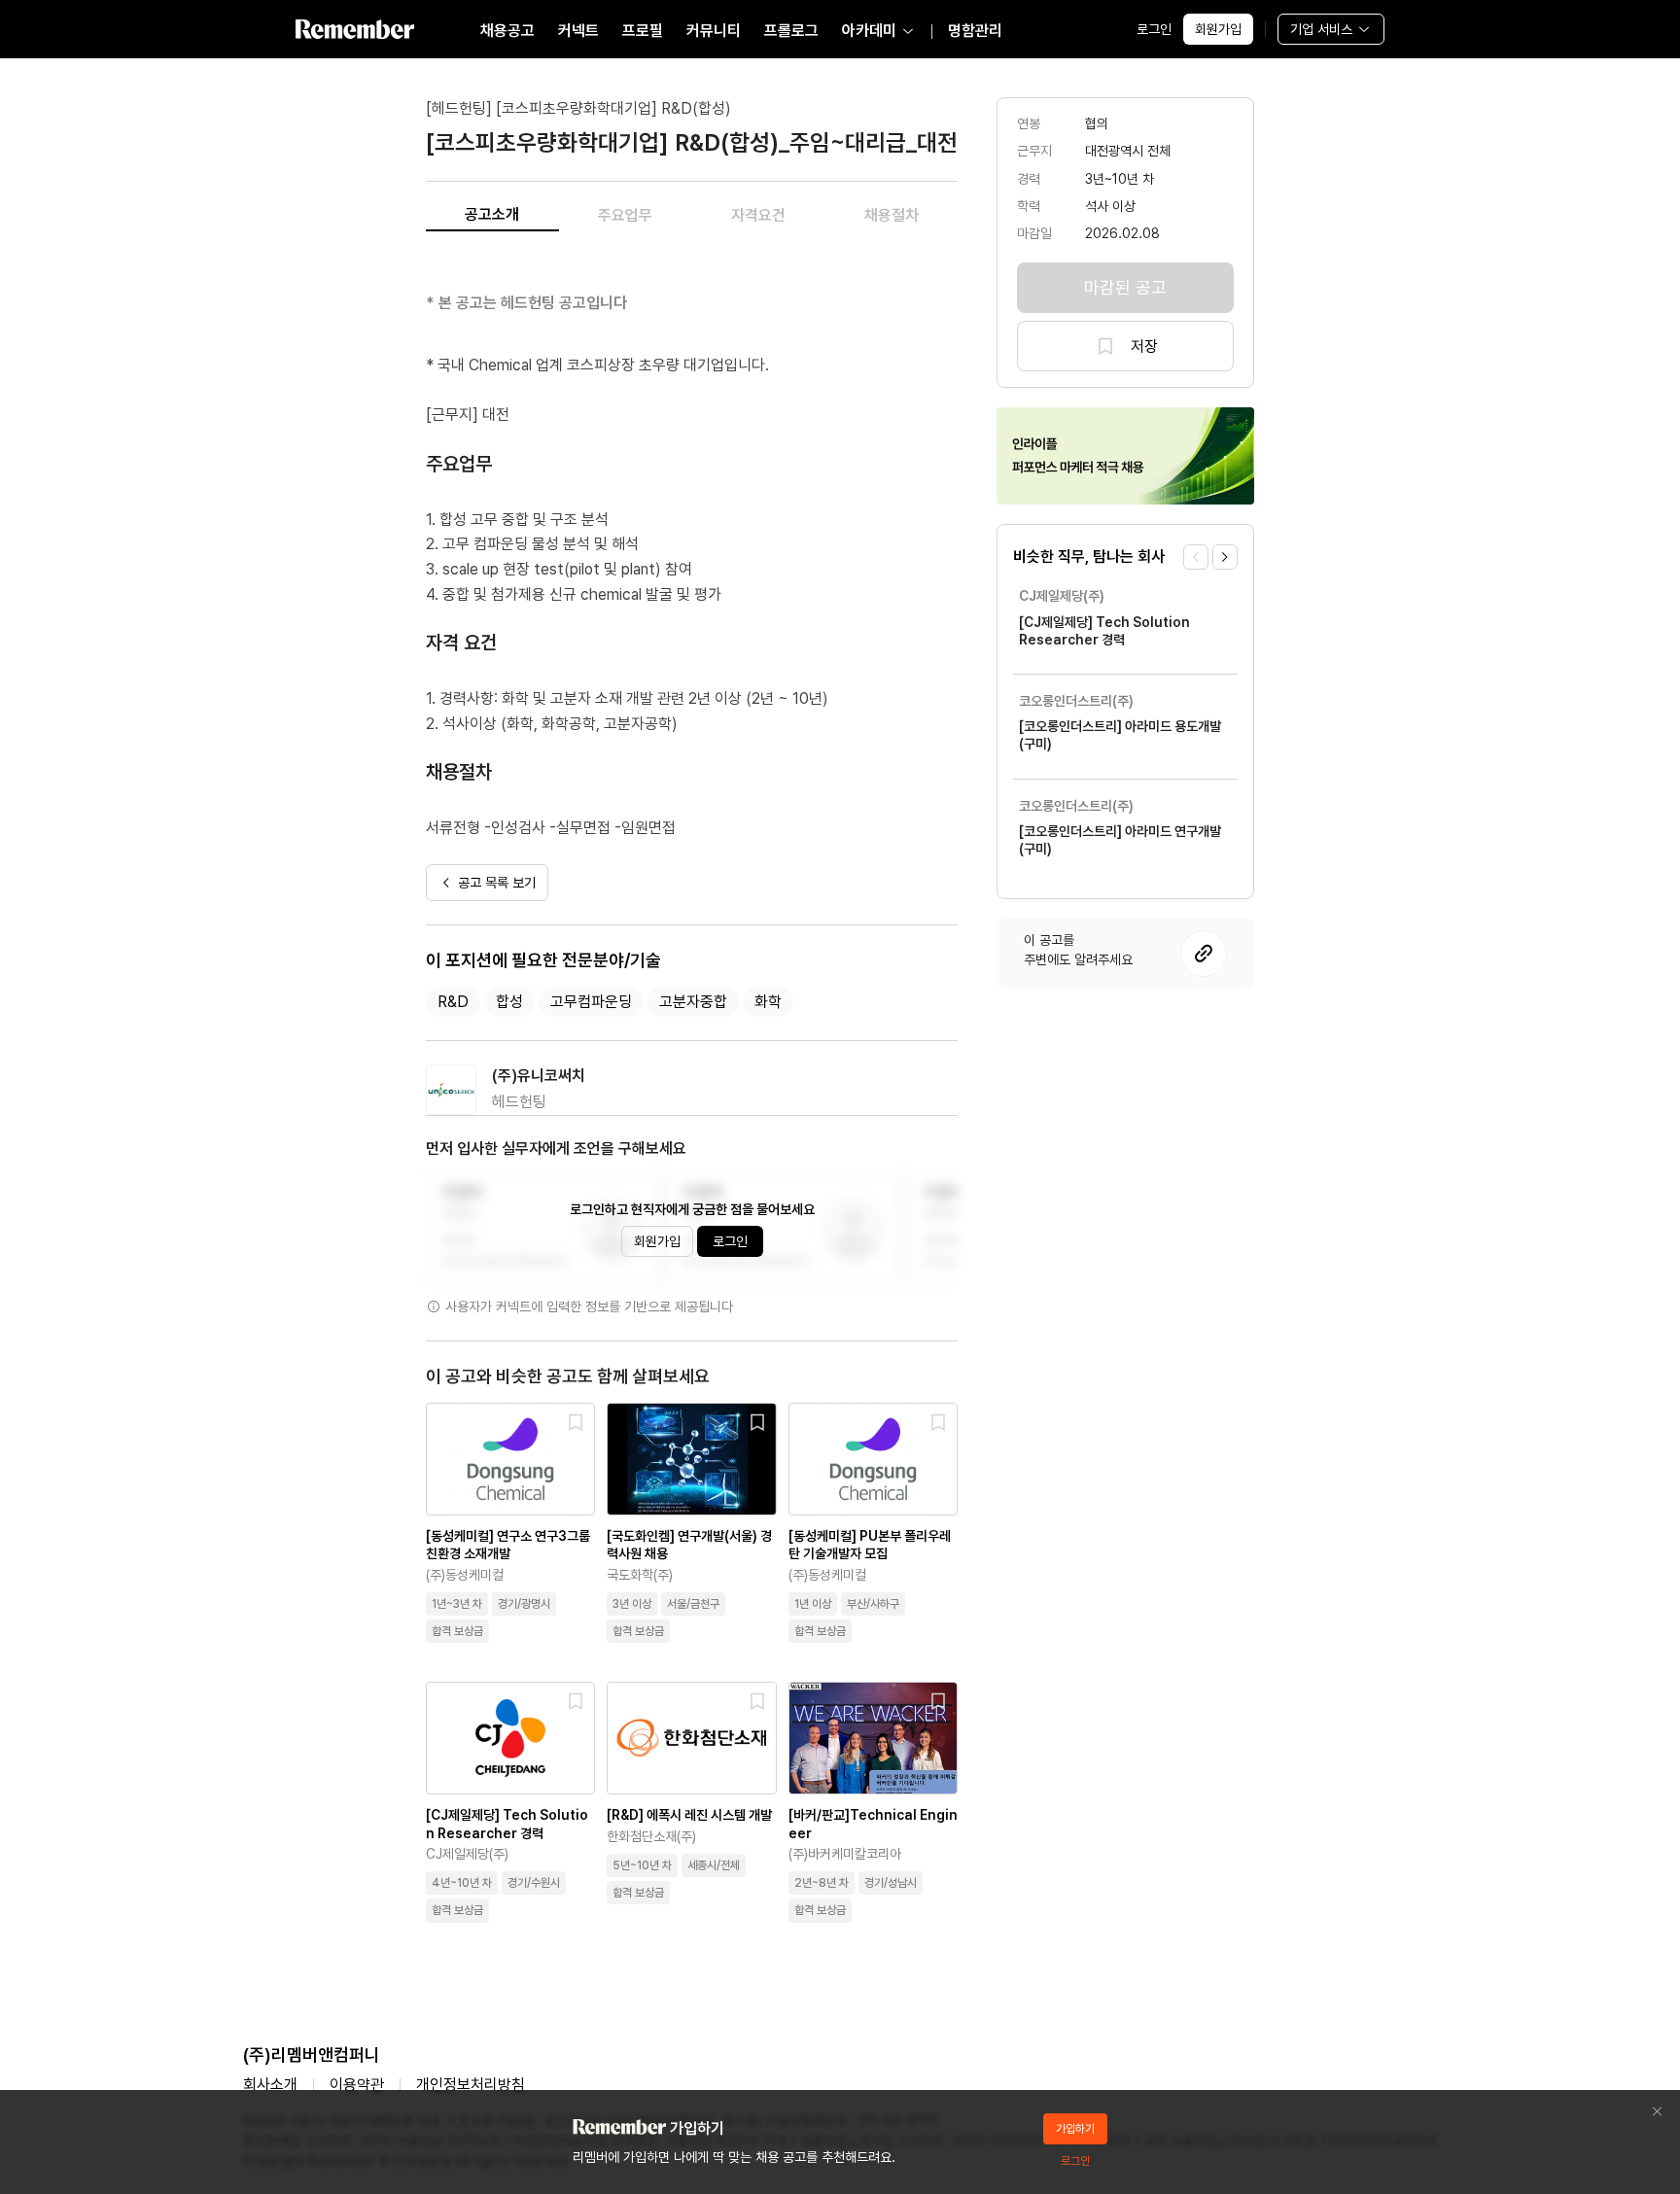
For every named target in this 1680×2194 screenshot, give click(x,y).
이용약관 (357, 2085)
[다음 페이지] (1225, 557)
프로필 (643, 31)
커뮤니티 (714, 31)
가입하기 (1075, 2129)
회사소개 (270, 2085)
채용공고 (507, 31)
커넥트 (578, 31)
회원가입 (1218, 29)
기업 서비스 (1321, 29)
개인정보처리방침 (471, 2085)
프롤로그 (791, 31)
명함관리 (975, 31)
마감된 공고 (1125, 287)
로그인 (1154, 29)
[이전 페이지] (1196, 557)
